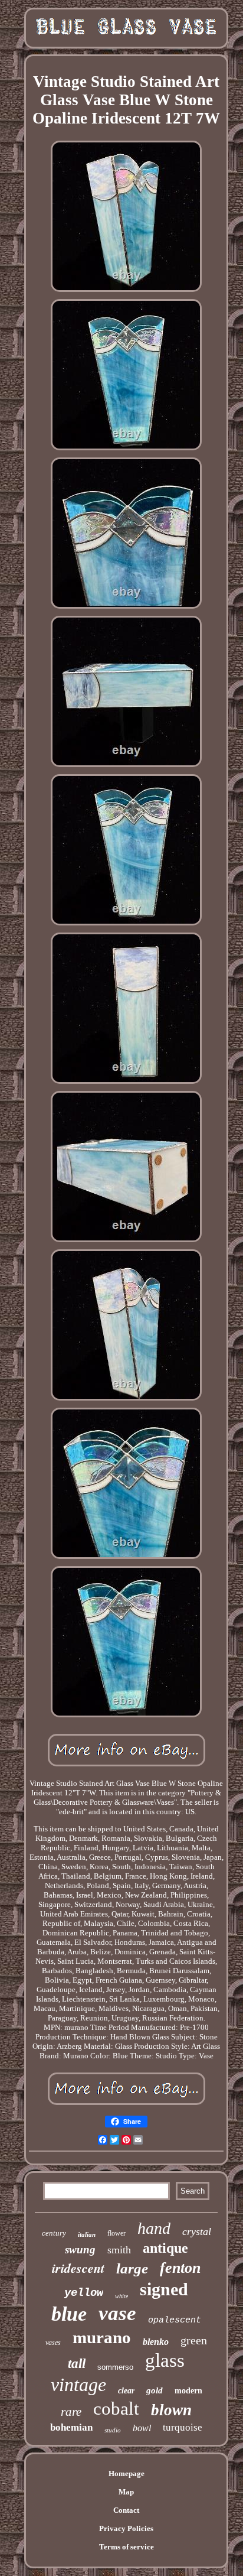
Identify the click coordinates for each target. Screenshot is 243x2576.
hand (154, 2228)
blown (171, 2410)
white (121, 2296)
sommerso (115, 2367)
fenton (180, 2268)
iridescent (78, 2268)
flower (116, 2233)
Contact (126, 2510)
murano (102, 2337)
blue (69, 2314)
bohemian (71, 2427)
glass (165, 2360)
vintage (78, 2385)
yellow (84, 2293)
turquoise (183, 2427)
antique (165, 2248)
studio (113, 2430)
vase (117, 2313)
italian (87, 2234)
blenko (156, 2342)
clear (126, 2391)
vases (53, 2343)
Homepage (127, 2473)
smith (119, 2250)
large (132, 2268)
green (194, 2340)
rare (71, 2412)
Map (126, 2492)
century (54, 2233)
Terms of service (127, 2547)
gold (155, 2390)
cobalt (116, 2408)
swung (80, 2249)
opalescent (175, 2320)
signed (164, 2289)
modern (188, 2391)
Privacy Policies (126, 2528)
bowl (142, 2428)
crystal (197, 2231)
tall (77, 2364)
